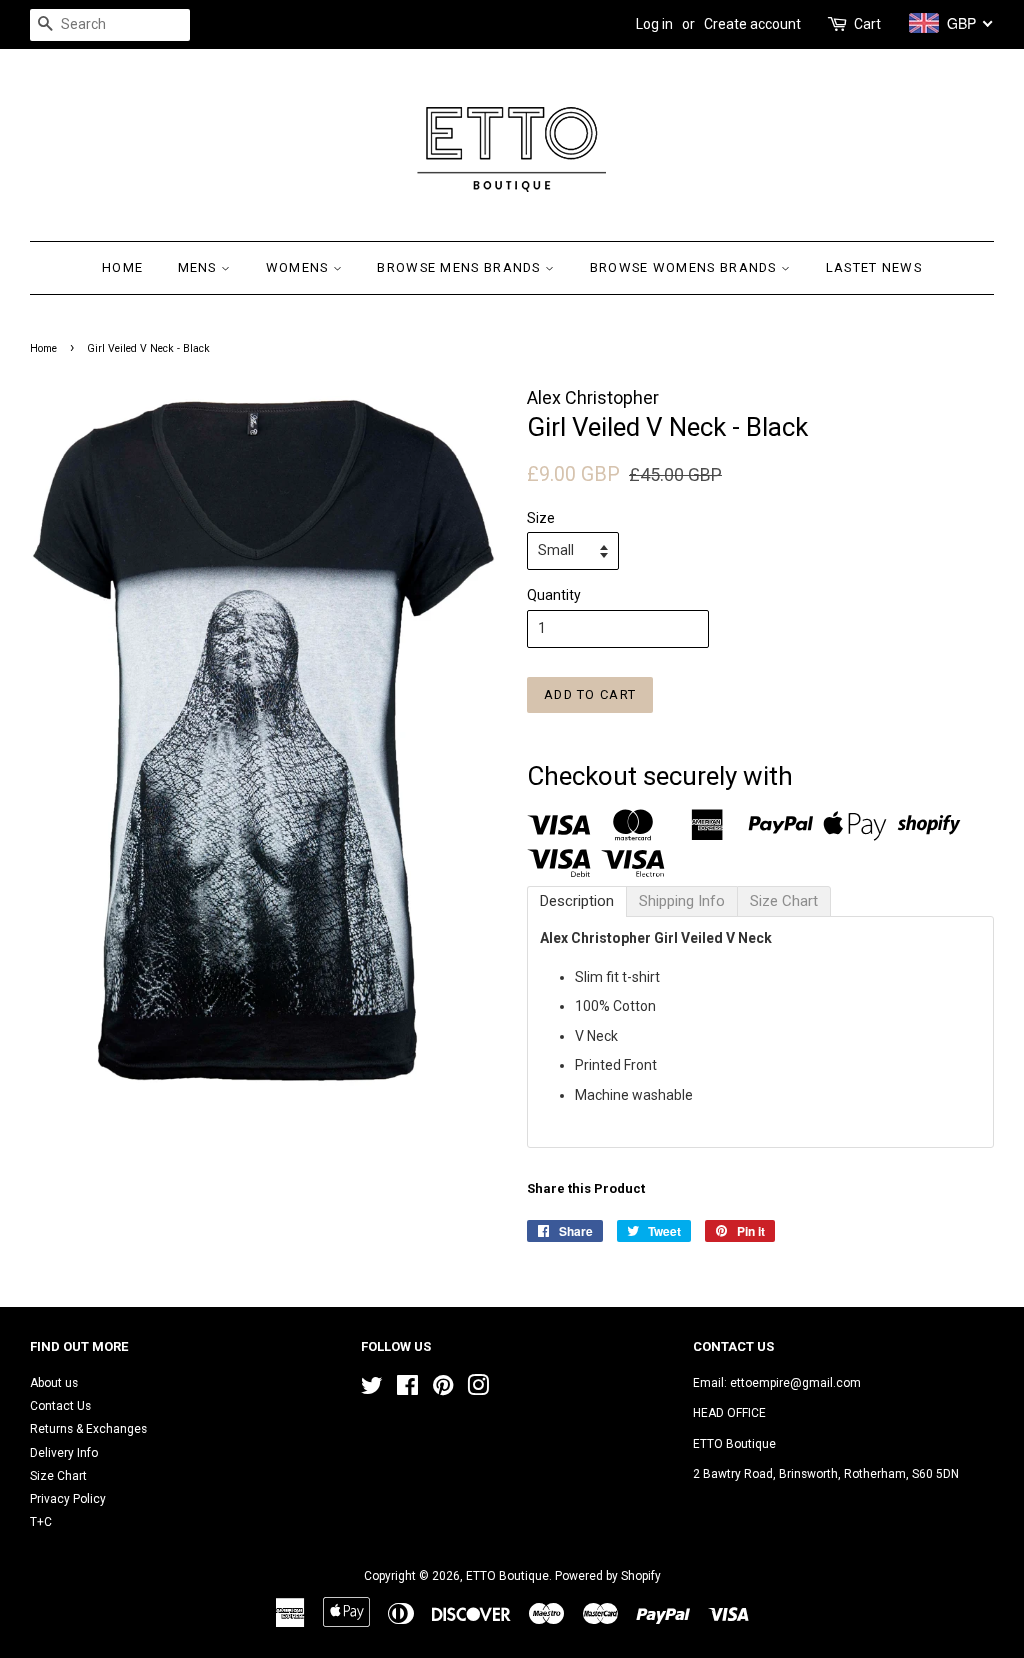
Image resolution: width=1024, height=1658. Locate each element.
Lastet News (874, 267)
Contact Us (60, 1406)
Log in (654, 24)
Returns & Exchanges (88, 1429)
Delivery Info (64, 1453)
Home (122, 267)
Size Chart (58, 1476)
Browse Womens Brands (685, 267)
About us (54, 1383)
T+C (41, 1522)
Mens (200, 267)
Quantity (554, 595)
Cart (867, 24)
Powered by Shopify (608, 1576)
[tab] (577, 901)
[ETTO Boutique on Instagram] (478, 1390)
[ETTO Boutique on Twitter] (372, 1390)
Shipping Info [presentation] (682, 901)
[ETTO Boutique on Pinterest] (443, 1390)
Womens (299, 267)
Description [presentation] (577, 901)
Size (541, 518)
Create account (752, 24)
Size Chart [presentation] (784, 901)
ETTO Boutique (507, 1576)
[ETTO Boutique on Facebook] (407, 1390)
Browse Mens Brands (461, 267)
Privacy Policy (68, 1499)
